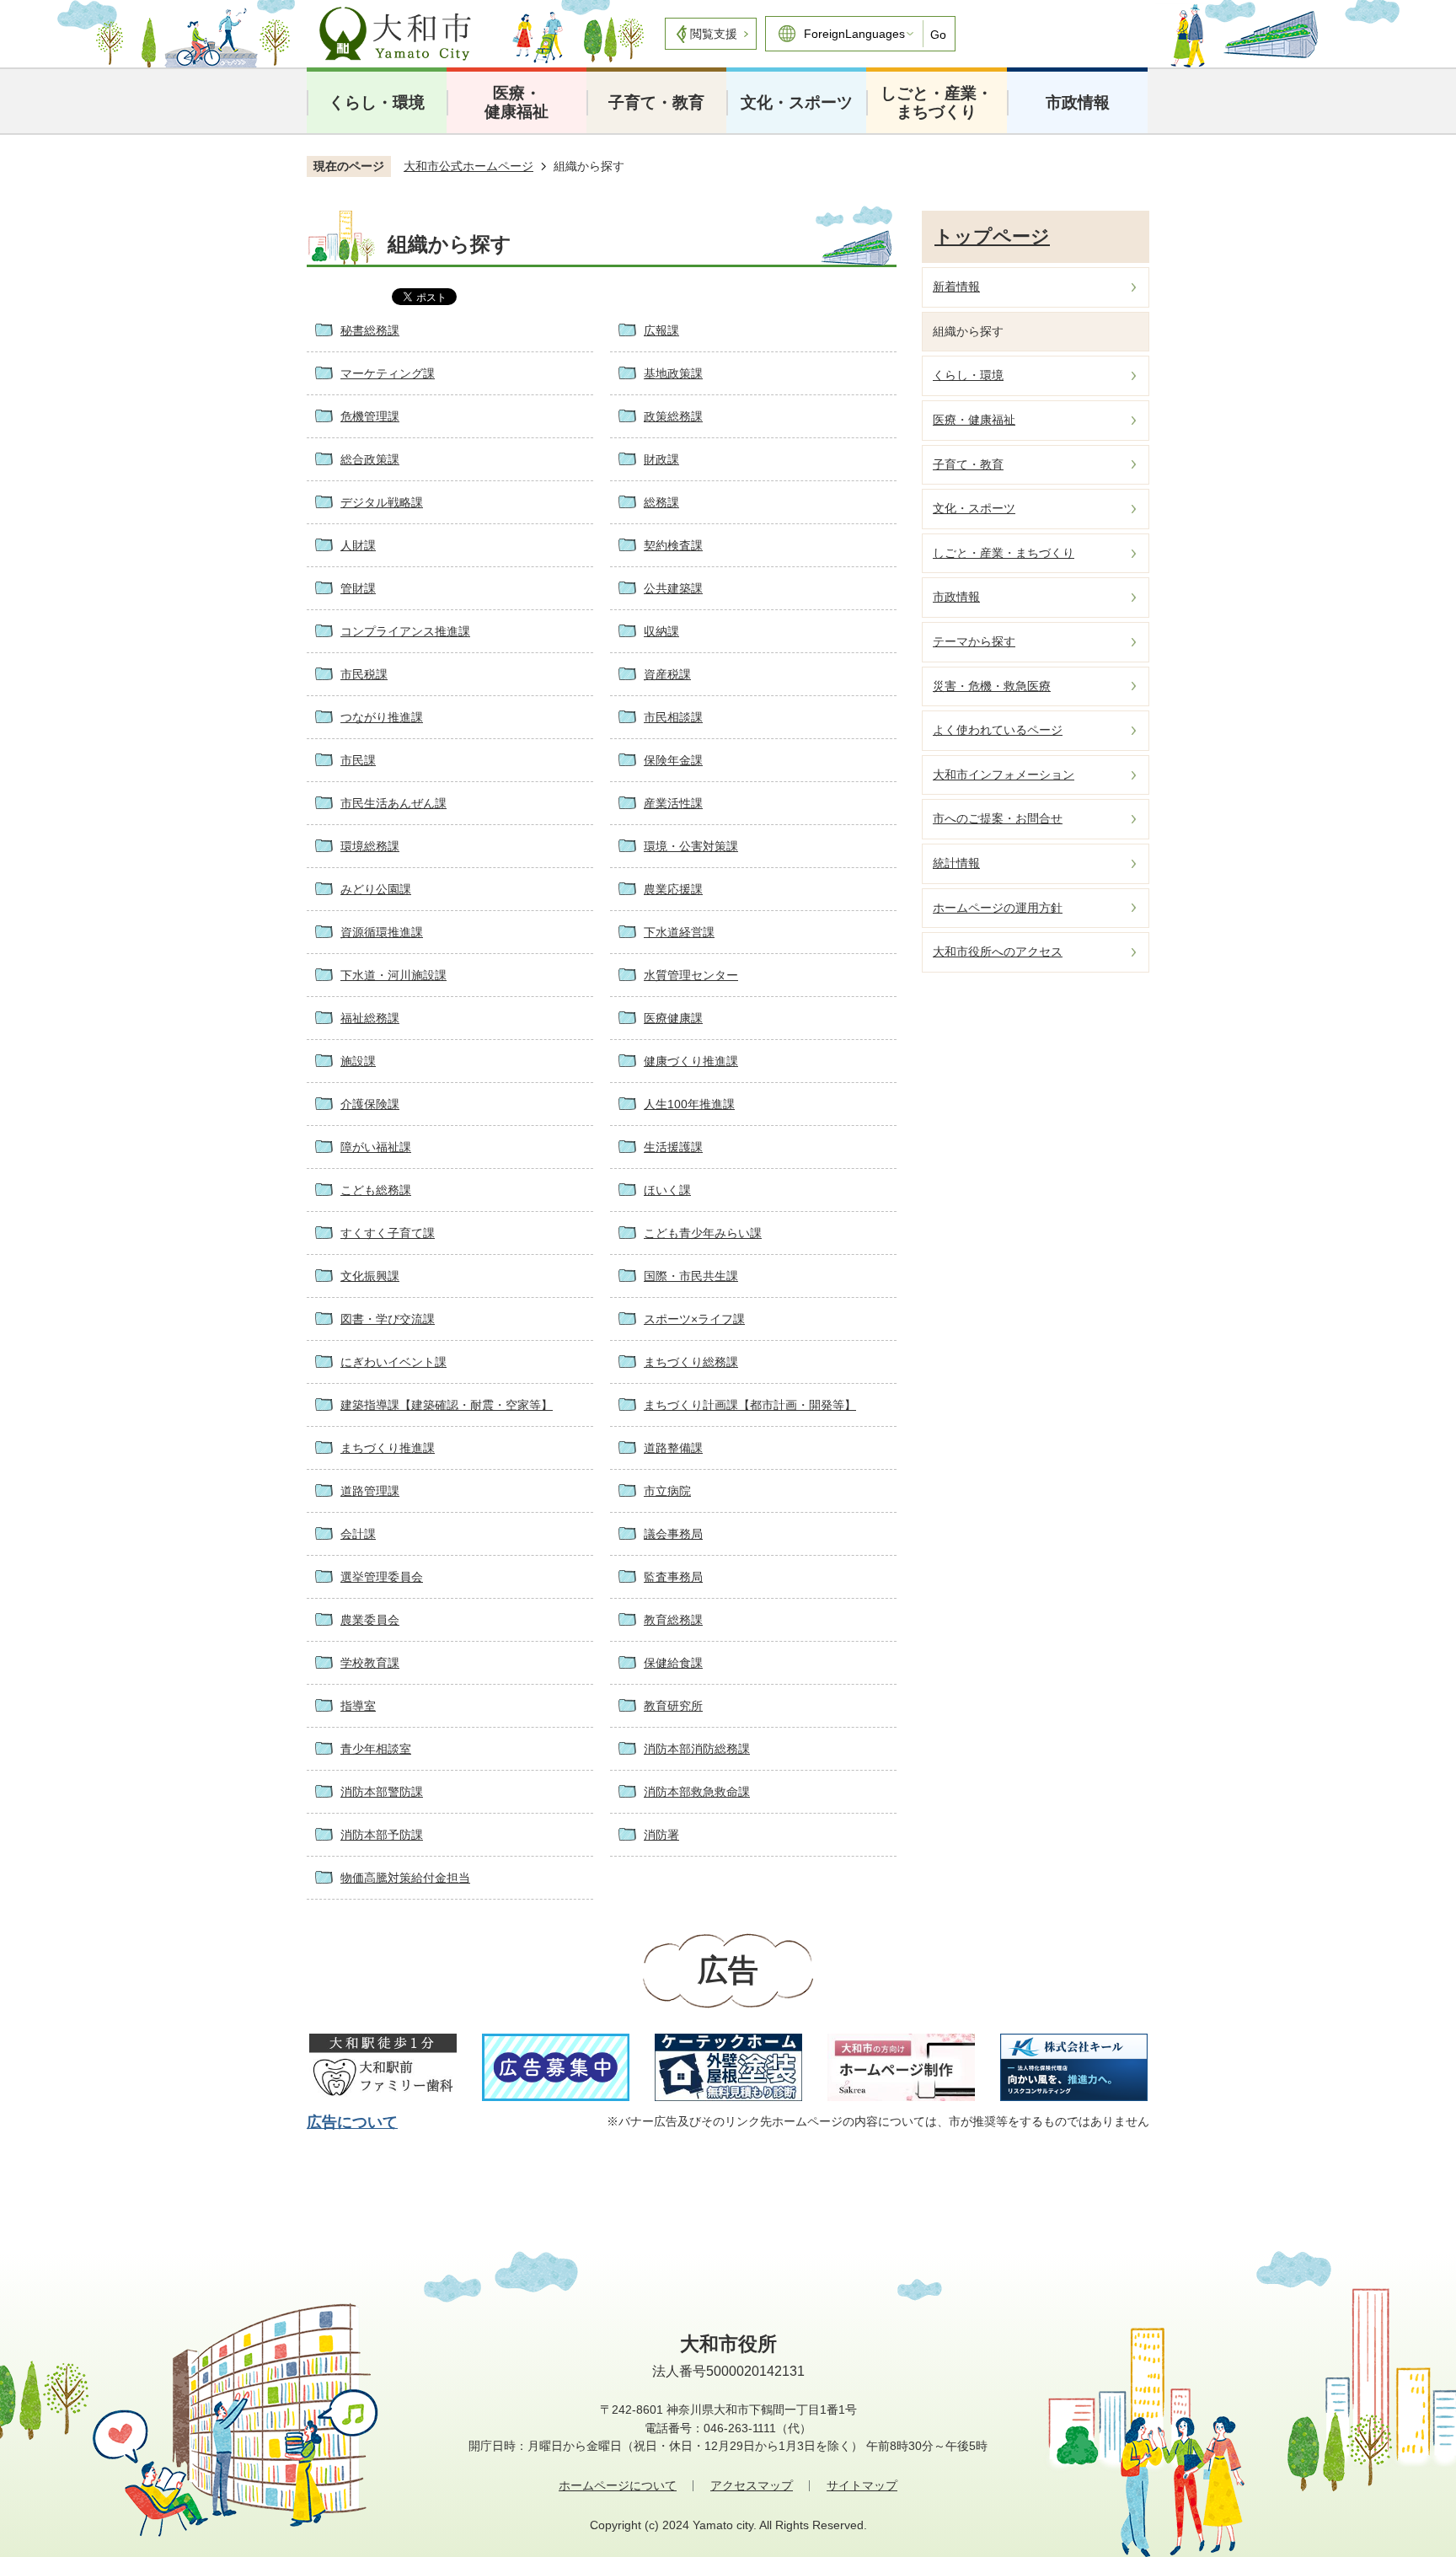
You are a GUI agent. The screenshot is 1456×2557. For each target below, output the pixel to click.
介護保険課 (370, 1104)
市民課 (358, 760)
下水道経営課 (679, 932)
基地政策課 (673, 373)
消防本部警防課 (382, 1792)
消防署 (661, 1835)
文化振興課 (370, 1276)
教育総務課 (673, 1620)
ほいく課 (667, 1190)
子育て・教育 (656, 102)
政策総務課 (673, 416)
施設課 (358, 1061)
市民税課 (364, 674)
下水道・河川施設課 (393, 975)
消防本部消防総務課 (697, 1749)
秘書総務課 (370, 330)
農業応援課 (673, 889)
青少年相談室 (376, 1749)
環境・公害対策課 (691, 846)
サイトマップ (862, 2485)
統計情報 (956, 863)
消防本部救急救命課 (697, 1792)
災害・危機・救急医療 (992, 686)
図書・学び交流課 (388, 1319)
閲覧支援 (714, 34)
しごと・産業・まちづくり (937, 102)
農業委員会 (370, 1620)
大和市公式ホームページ (468, 166)
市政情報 (1078, 102)
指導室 (358, 1706)
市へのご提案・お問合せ (998, 818)
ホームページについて (618, 2485)
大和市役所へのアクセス (998, 952)
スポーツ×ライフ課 (694, 1319)
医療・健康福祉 (517, 102)
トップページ (992, 236)
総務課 (661, 502)
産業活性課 (673, 803)
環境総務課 (370, 846)
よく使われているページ (998, 730)
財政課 (661, 459)
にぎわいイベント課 (393, 1362)
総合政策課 (370, 459)
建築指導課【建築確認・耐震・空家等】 (447, 1405)
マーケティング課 (388, 373)
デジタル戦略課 (382, 502)
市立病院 (667, 1491)
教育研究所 (673, 1706)
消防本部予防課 (382, 1835)
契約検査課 (673, 545)
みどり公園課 (376, 889)
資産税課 (667, 674)
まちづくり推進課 (388, 1448)
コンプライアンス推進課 (405, 631)
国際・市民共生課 (691, 1276)
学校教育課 (370, 1663)
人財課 (358, 545)
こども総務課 (376, 1190)
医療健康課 (673, 1018)
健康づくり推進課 (691, 1061)
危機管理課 (370, 416)
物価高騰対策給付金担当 (405, 1878)
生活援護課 (673, 1147)
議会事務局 (673, 1534)
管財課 (358, 588)
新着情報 (956, 287)
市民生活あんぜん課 (393, 803)
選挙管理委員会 (382, 1577)
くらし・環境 (377, 102)
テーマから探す (974, 641)
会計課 (358, 1534)
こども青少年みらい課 (703, 1233)
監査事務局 (673, 1577)
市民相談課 (673, 717)
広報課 (661, 330)
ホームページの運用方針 (998, 908)
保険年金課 (673, 760)
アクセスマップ (752, 2485)
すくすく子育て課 (388, 1233)
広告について (352, 2122)
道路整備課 (673, 1448)
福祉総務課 (370, 1018)
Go (938, 35)
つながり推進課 (382, 717)
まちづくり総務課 (691, 1362)
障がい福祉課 (376, 1147)
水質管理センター (691, 975)
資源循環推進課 (382, 932)
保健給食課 (673, 1663)
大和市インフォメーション (1004, 775)
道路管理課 (370, 1491)
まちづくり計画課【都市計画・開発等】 (750, 1405)
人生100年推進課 (689, 1104)
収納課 (661, 631)
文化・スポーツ (797, 102)
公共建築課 (673, 588)
